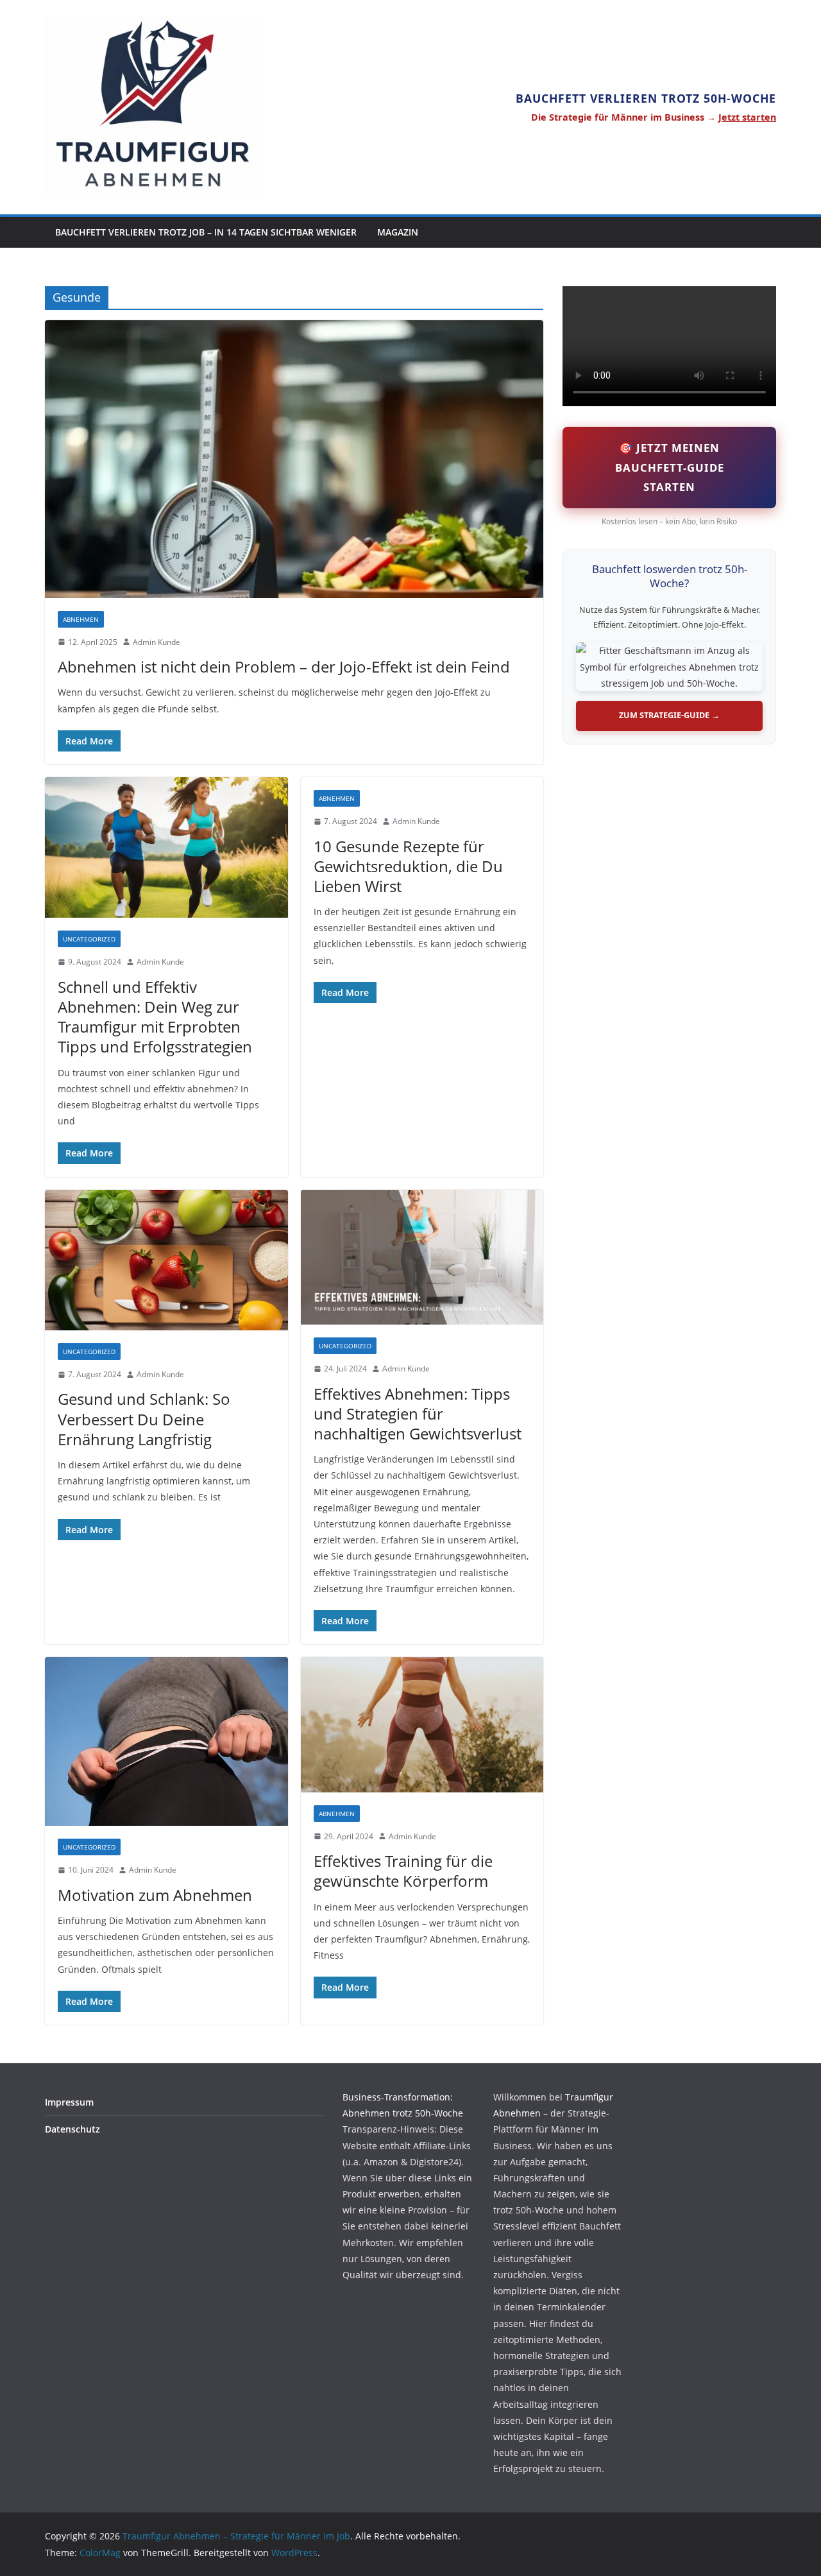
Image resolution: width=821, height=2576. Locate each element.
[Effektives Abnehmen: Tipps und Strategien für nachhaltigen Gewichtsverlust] (422, 1258)
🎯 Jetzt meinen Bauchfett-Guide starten (670, 467)
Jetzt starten (747, 117)
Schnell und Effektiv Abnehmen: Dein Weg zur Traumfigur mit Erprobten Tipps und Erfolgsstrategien (155, 1017)
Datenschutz (72, 2129)
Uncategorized (89, 939)
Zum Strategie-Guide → (669, 715)
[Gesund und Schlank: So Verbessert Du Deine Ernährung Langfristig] (166, 1260)
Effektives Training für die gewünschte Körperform (403, 1871)
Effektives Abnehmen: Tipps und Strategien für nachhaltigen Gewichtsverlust (418, 1413)
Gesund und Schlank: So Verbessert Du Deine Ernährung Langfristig (144, 1419)
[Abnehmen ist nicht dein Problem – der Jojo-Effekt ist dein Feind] (294, 459)
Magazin (398, 232)
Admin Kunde (157, 642)
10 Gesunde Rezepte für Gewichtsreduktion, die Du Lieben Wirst (408, 866)
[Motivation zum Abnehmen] (166, 1741)
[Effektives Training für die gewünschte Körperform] (422, 1725)
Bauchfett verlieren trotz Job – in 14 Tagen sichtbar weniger (206, 232)
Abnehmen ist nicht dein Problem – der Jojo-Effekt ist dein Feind (284, 666)
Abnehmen (81, 619)
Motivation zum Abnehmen (155, 1895)
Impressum (69, 2102)
